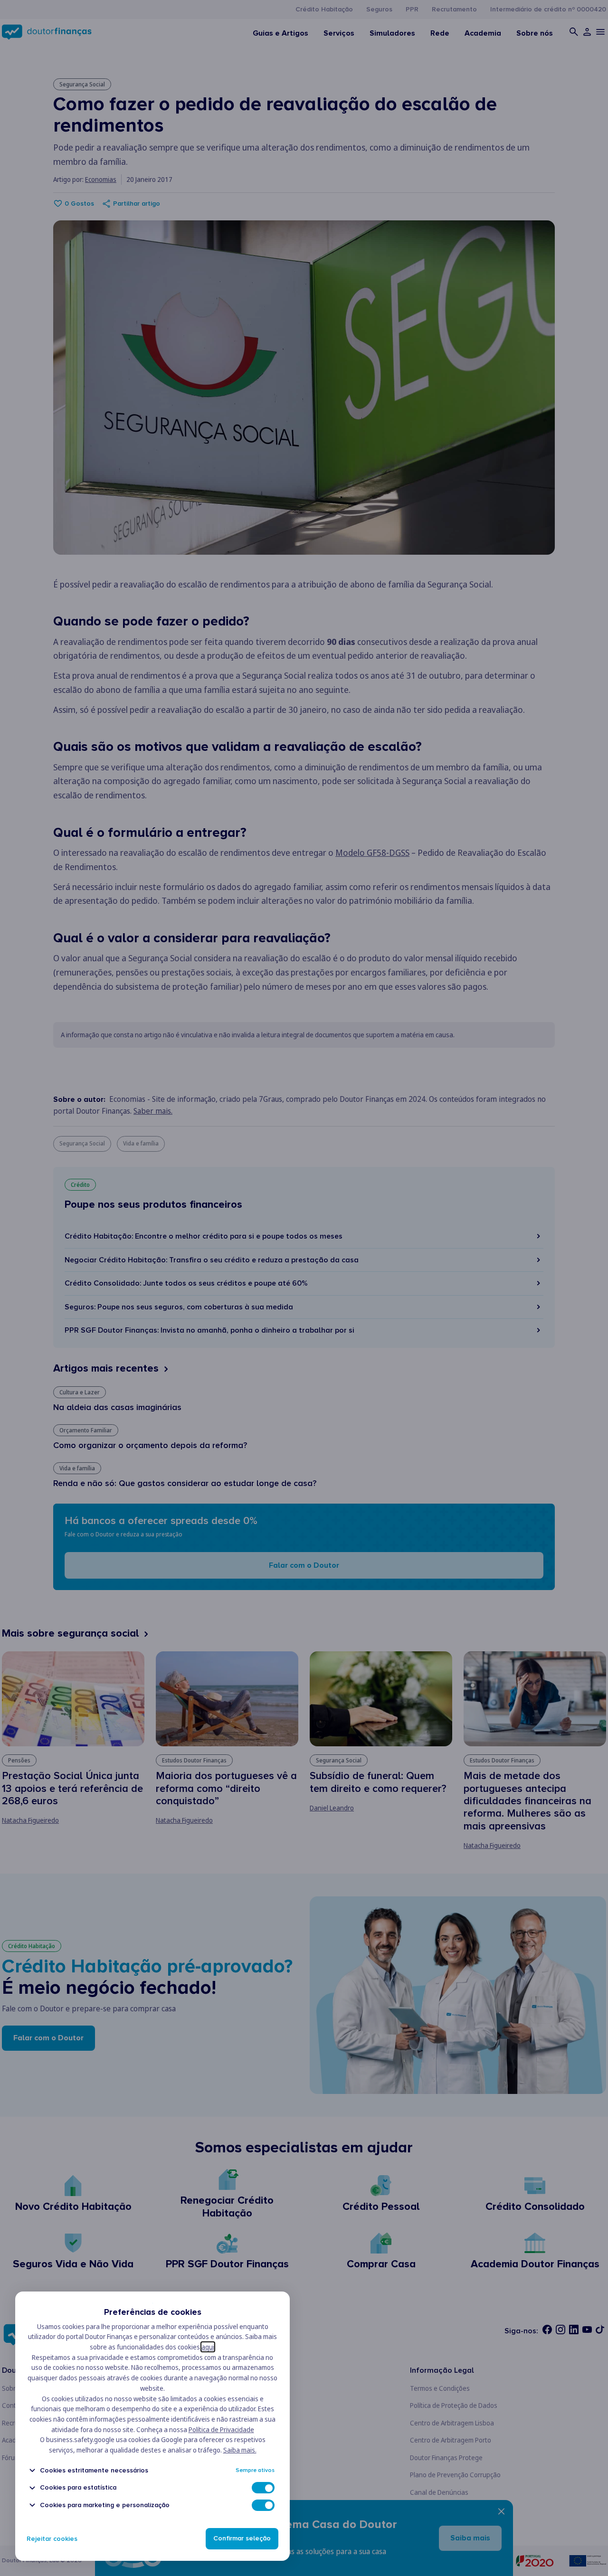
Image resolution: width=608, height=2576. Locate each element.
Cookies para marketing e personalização (105, 2505)
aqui (208, 2347)
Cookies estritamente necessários (94, 2470)
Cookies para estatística (78, 2488)
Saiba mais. (240, 2450)
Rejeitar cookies (52, 2539)
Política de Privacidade (221, 2429)
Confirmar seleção (242, 2539)
